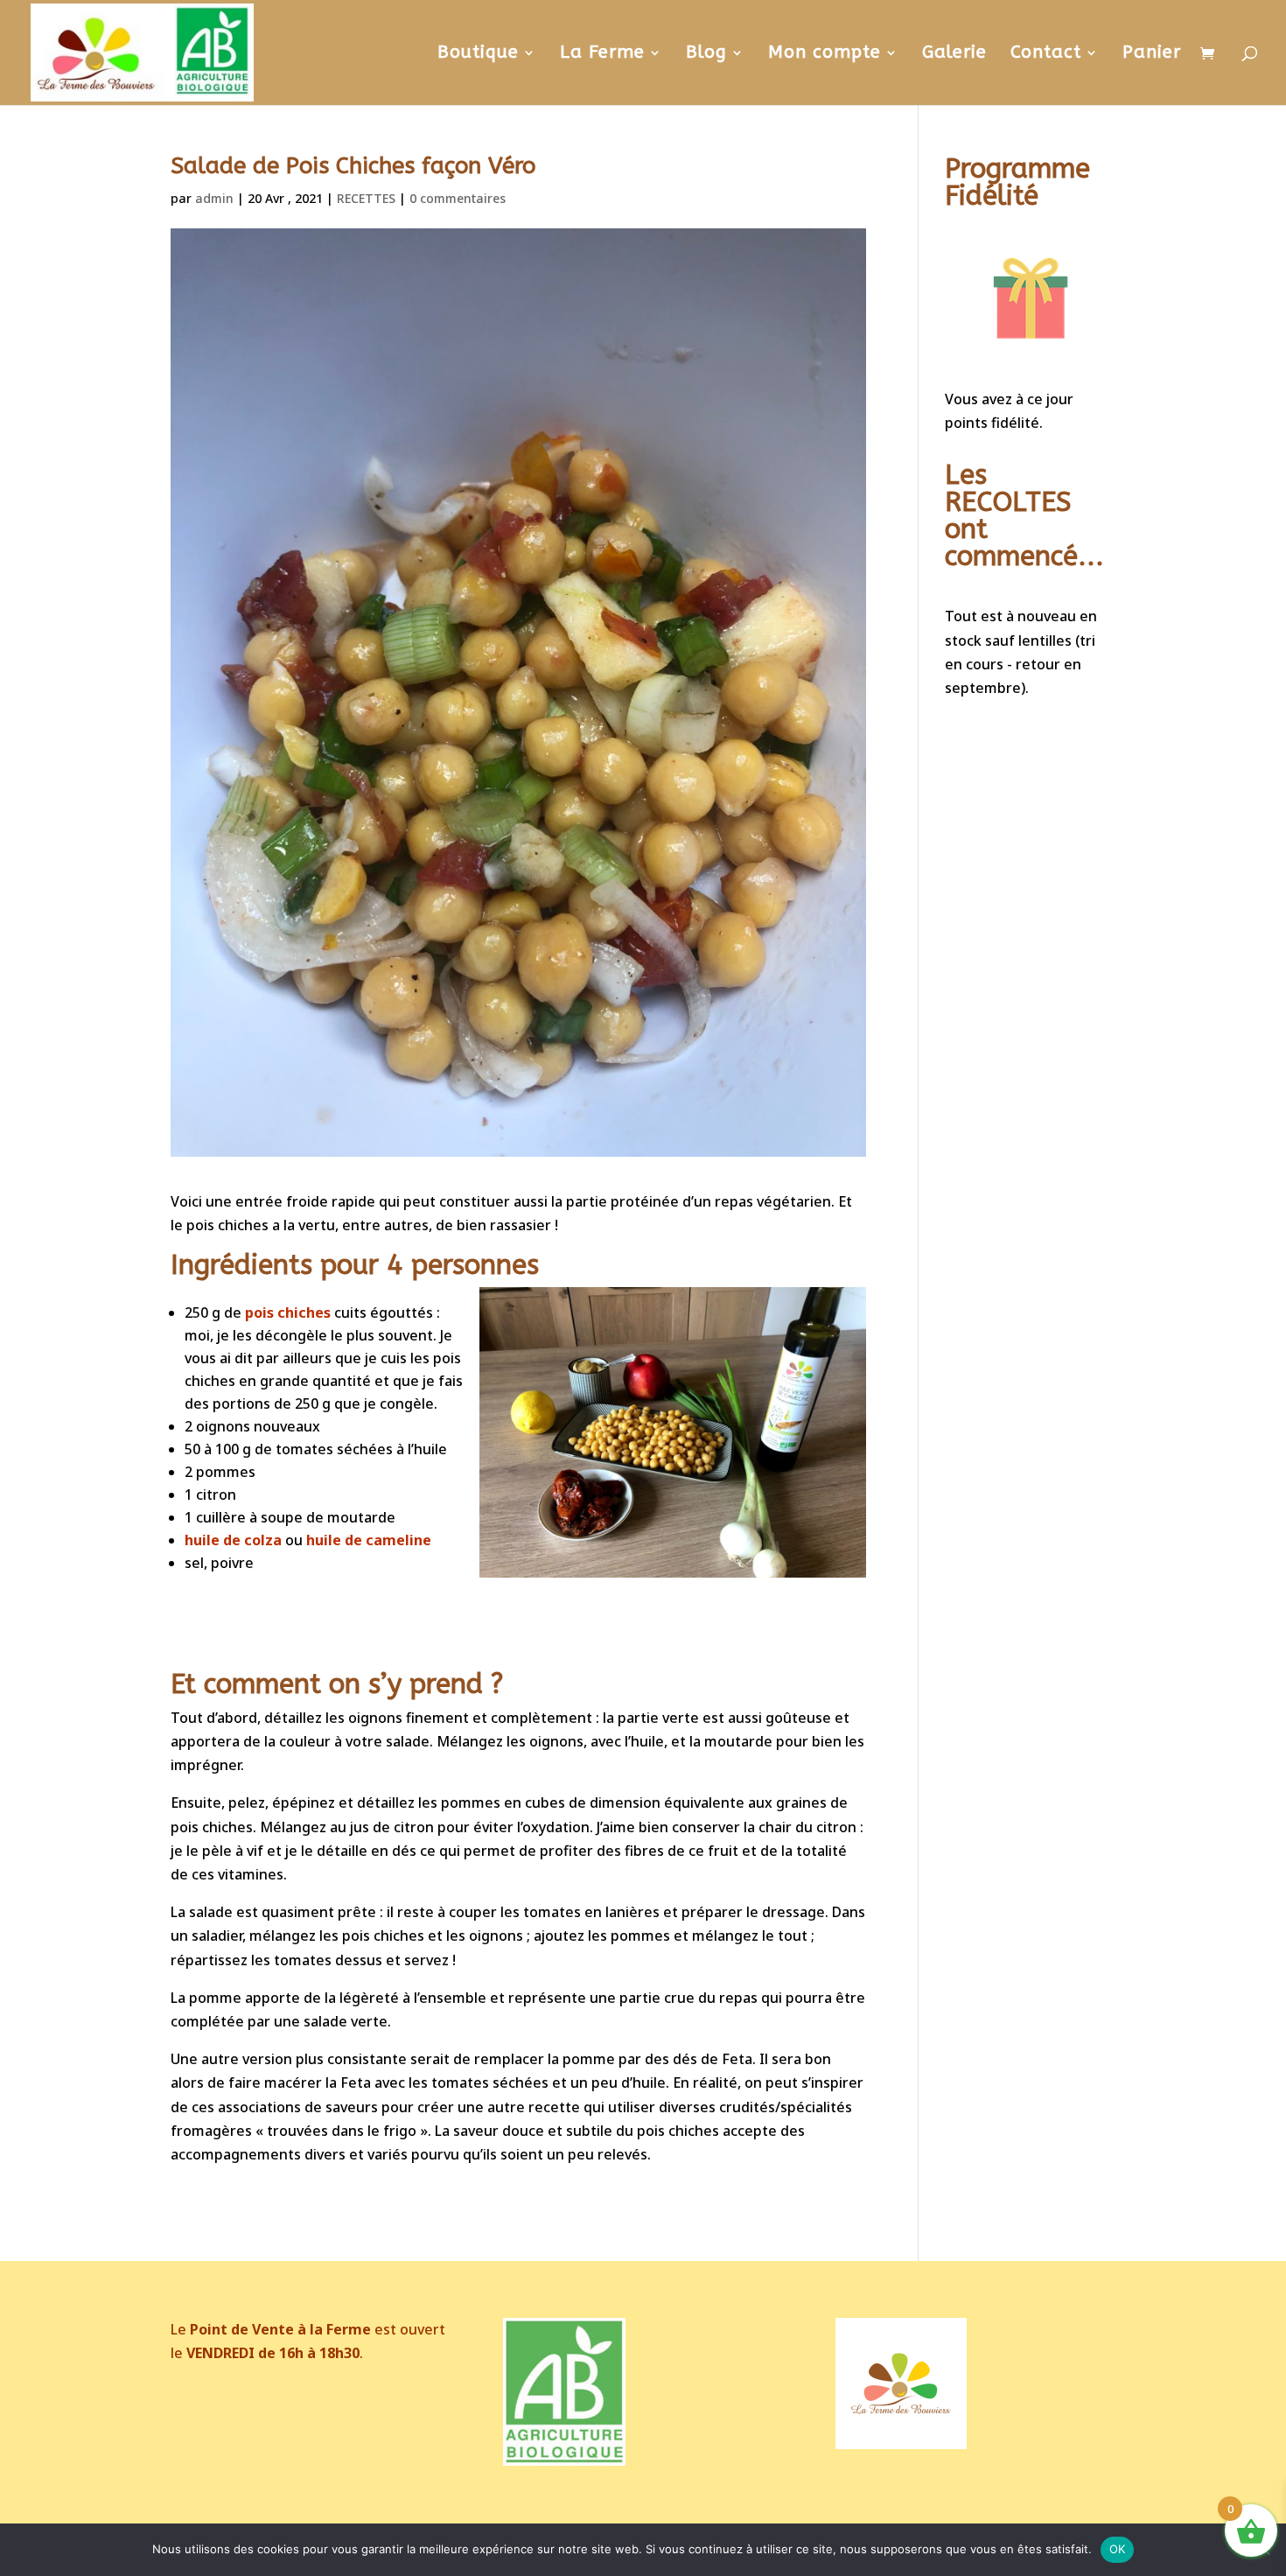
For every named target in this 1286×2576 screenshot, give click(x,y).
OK (1118, 2549)
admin (214, 198)
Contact (1046, 54)
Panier (1152, 54)
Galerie (954, 54)
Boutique (478, 54)
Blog (706, 54)
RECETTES (366, 198)
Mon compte (825, 54)
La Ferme (602, 54)
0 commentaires (458, 198)
